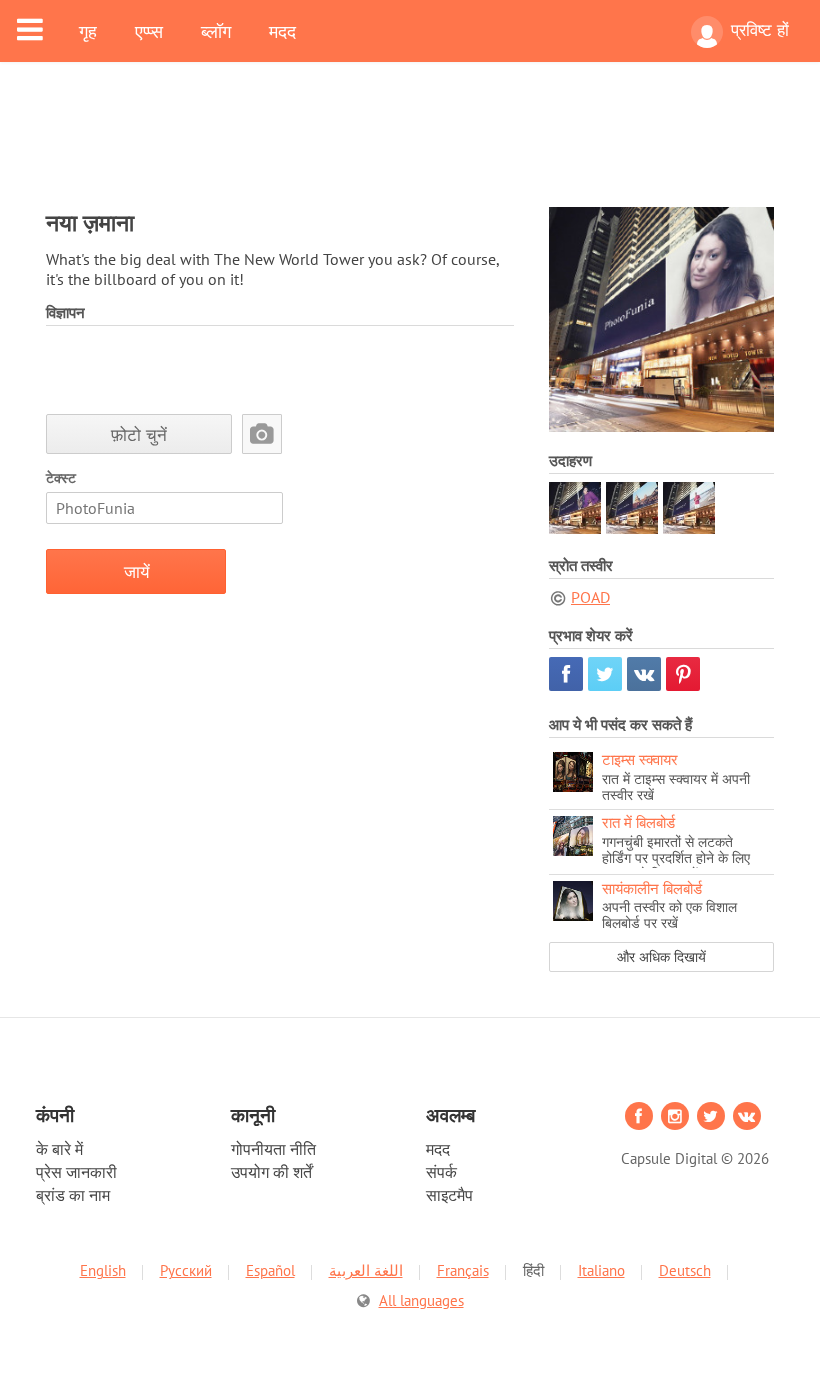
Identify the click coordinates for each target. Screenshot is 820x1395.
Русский (186, 1270)
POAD (590, 597)
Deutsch (685, 1270)
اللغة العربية (366, 1270)
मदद (282, 31)
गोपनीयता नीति (273, 1149)
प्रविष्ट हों (760, 30)
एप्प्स (149, 31)
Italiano (601, 1270)
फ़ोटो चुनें (139, 434)
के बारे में (59, 1149)
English (103, 1270)
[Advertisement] (410, 147)
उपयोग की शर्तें (271, 1172)
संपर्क (441, 1172)
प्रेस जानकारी (76, 1172)
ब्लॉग (216, 31)
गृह (88, 31)
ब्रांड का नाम (73, 1195)
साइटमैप (449, 1195)
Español (270, 1270)
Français (463, 1270)
